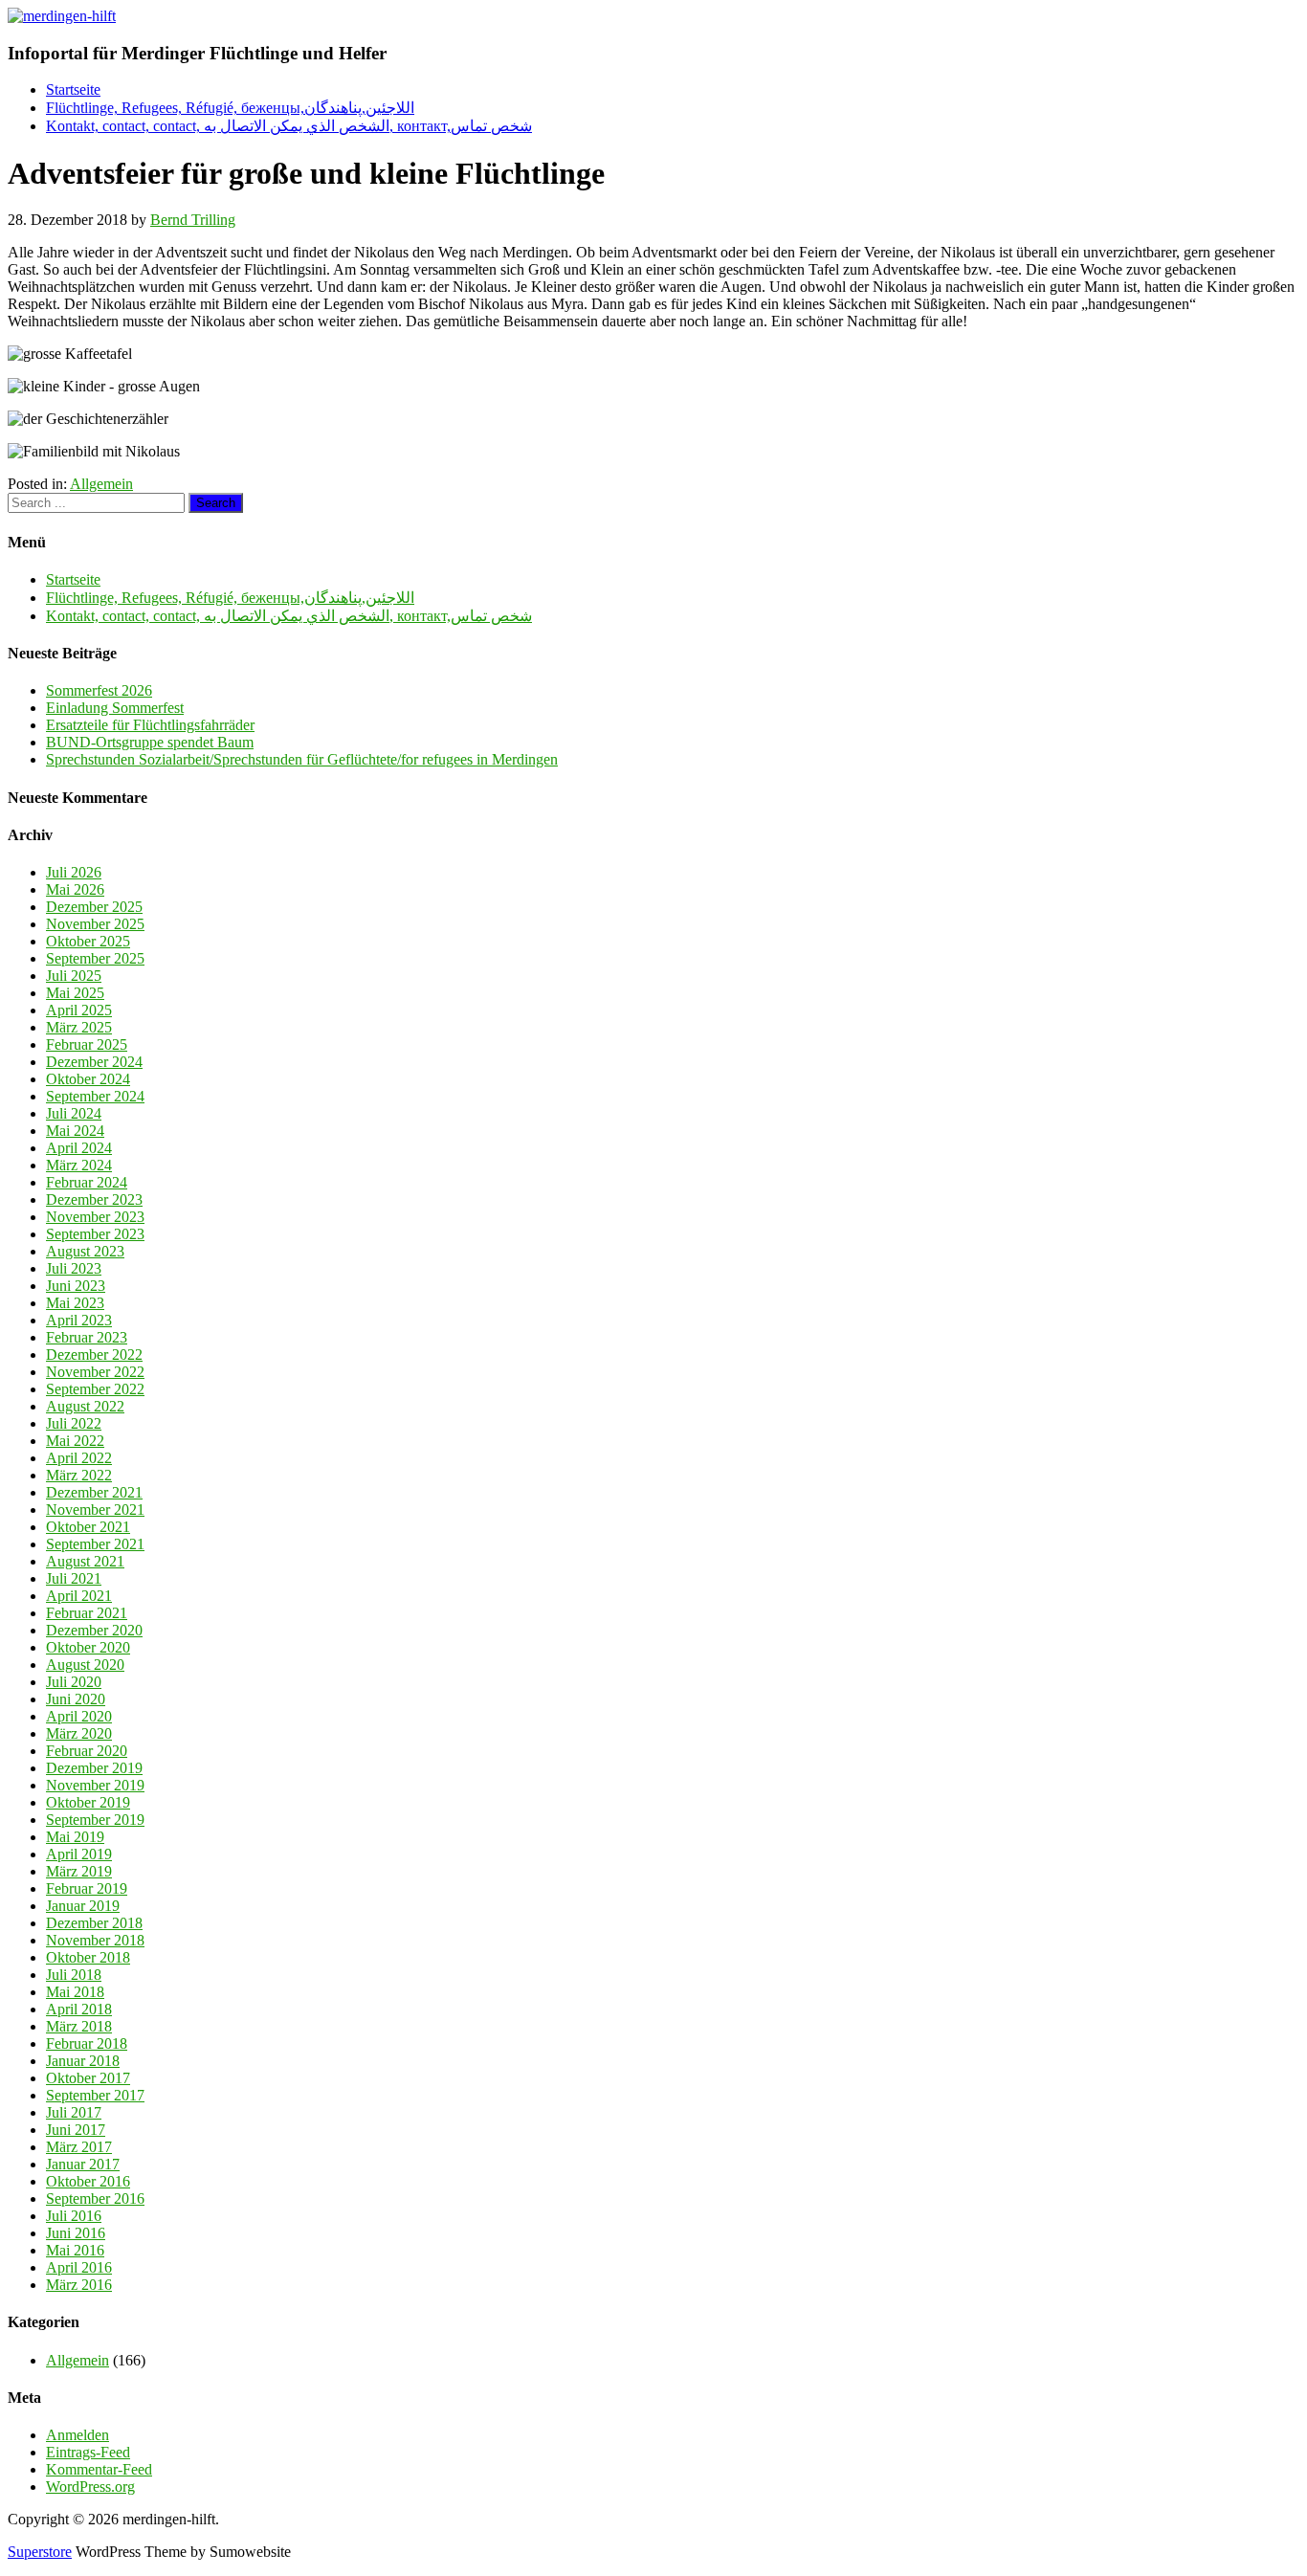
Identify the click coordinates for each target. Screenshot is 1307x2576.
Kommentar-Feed (99, 2469)
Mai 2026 (75, 889)
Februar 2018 (87, 2043)
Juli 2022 (74, 1423)
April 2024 (79, 1148)
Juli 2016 (74, 2216)
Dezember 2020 (94, 1630)
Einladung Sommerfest (115, 708)
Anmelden (78, 2435)
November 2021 (95, 1510)
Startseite (73, 89)
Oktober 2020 (88, 1647)
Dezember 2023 (94, 1199)
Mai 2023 (75, 1303)
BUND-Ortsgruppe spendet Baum (150, 742)
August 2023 (85, 1251)
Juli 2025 (74, 976)
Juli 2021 (74, 1578)
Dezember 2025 (94, 907)
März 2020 (79, 1733)
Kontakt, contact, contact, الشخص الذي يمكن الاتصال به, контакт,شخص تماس (289, 126)
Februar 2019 (87, 1888)
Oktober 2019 (88, 1802)
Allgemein (101, 484)
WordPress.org (90, 2487)
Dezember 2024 (94, 1062)
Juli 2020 (74, 1682)
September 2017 (95, 2095)
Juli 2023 (74, 1268)
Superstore (40, 2552)
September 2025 (95, 958)
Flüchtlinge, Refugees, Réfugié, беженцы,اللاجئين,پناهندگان (230, 108)
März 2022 (79, 1475)
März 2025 (79, 1027)
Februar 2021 (87, 1613)
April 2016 (79, 2267)
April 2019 (79, 1854)
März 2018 (79, 2026)
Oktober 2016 (88, 2181)
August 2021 (85, 1561)
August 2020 (85, 1665)
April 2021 (79, 1596)
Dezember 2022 (94, 1355)
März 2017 (79, 2147)
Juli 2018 (74, 1975)
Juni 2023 (76, 1286)
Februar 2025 (87, 1044)
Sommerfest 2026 (99, 690)
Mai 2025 (75, 993)
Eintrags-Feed (88, 2452)
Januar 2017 (83, 2164)
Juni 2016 (76, 2233)
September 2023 (95, 1234)
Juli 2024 (74, 1113)
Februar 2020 (87, 1751)
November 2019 (95, 1785)
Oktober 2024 (88, 1079)
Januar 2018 (83, 2061)
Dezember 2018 (94, 1923)
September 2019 (95, 1820)
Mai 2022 (75, 1441)
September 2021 (95, 1544)
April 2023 (79, 1320)
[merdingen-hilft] (62, 16)
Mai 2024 (75, 1131)
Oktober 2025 (88, 941)
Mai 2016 (75, 2250)
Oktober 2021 (88, 1527)
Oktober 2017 (88, 2078)
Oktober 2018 (88, 1957)
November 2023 (95, 1217)
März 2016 (79, 2285)
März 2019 (79, 1871)
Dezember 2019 (94, 1768)
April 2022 (79, 1458)
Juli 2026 (74, 872)
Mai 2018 (75, 1992)
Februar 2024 (87, 1182)
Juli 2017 (74, 2112)
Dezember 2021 (94, 1492)
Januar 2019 (83, 1906)
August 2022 (85, 1406)
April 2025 (79, 1010)
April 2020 (79, 1716)
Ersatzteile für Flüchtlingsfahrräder (150, 725)
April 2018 (79, 2009)
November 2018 (95, 1940)
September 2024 (95, 1096)
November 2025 (95, 924)
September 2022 (95, 1389)
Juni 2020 (76, 1699)
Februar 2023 (87, 1337)
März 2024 (79, 1165)
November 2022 (95, 1372)
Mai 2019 (75, 1837)
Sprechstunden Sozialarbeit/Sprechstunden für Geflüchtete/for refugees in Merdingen (302, 759)
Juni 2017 (76, 2130)
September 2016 (95, 2198)
